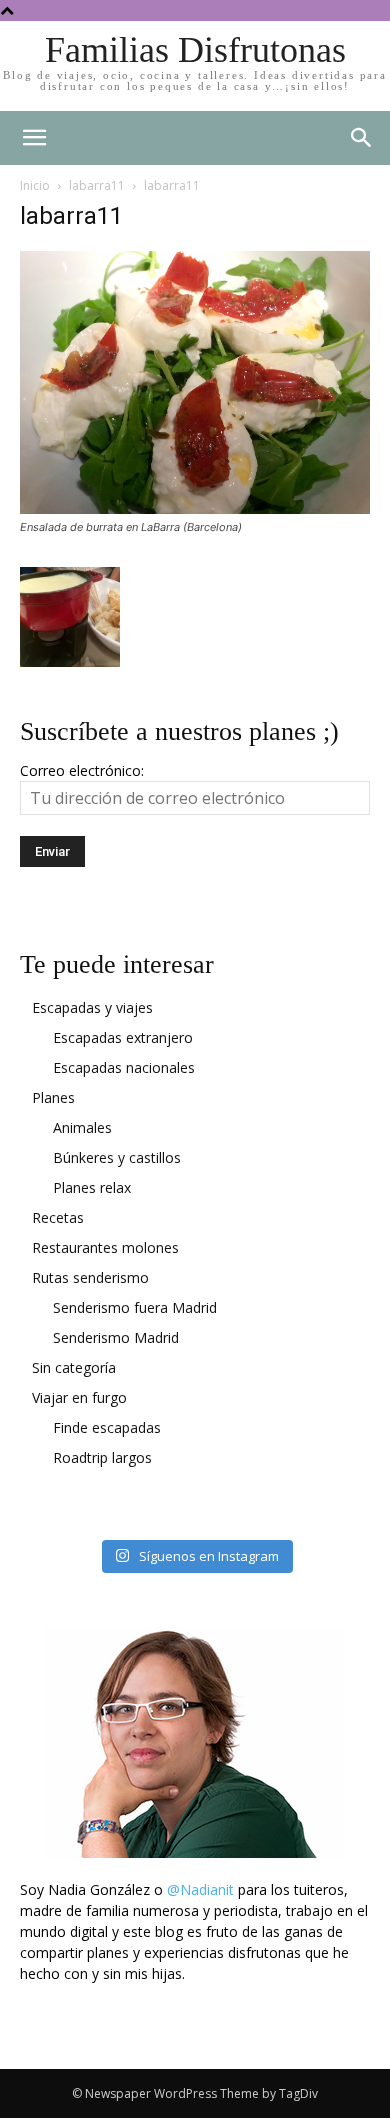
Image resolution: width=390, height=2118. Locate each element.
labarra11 (97, 185)
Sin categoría (74, 1367)
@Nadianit (200, 1889)
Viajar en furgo (79, 1397)
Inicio (35, 185)
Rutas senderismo (90, 1277)
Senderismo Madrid (116, 1337)
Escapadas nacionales (124, 1067)
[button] (362, 138)
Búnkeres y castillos (117, 1157)
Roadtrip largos (102, 1457)
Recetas (58, 1217)
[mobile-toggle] (34, 138)
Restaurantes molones (105, 1247)
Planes (53, 1097)
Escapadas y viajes (92, 1007)
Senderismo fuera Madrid (135, 1307)
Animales (82, 1127)
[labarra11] (195, 508)
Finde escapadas (107, 1427)
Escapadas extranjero (123, 1037)
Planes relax (92, 1187)
